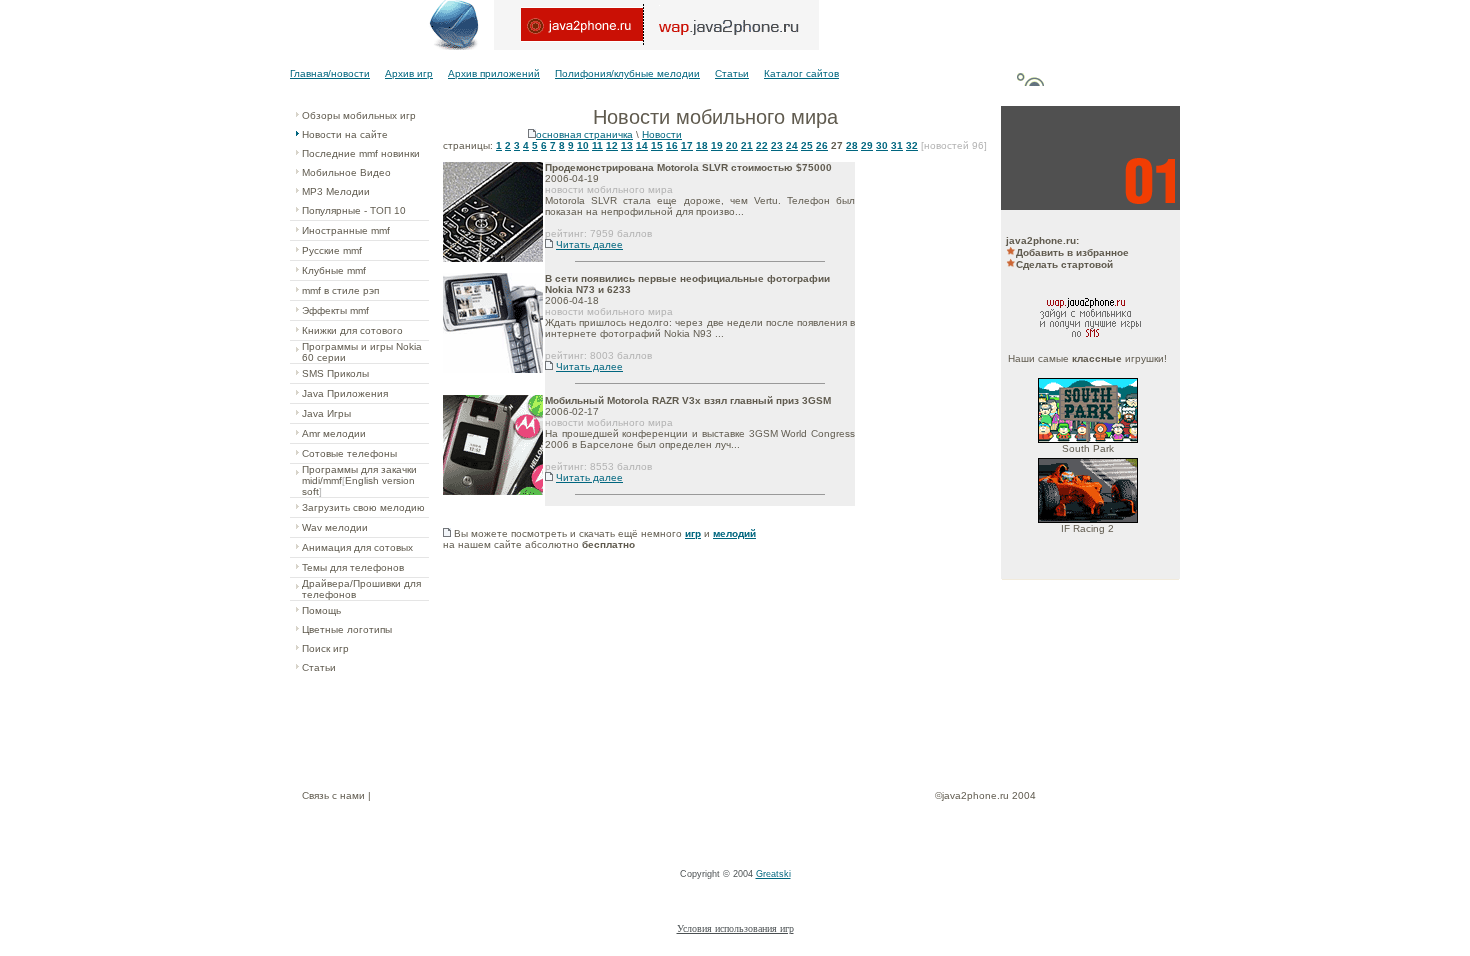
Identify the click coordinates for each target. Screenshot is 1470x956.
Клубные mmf (334, 270)
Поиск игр (325, 648)
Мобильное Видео (346, 172)
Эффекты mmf (335, 310)
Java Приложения (345, 393)
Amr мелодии (334, 433)
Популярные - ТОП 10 (354, 210)
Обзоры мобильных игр (359, 115)
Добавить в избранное (1072, 252)
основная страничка (584, 134)
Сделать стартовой (1064, 264)
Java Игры (326, 413)
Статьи (732, 73)
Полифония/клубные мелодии (627, 73)
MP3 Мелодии (336, 191)
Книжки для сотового (352, 330)
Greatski (773, 874)
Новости (662, 134)
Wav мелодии (335, 527)
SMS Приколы (335, 373)
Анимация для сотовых (357, 547)
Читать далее (589, 244)
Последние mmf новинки (361, 153)
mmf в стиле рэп (340, 290)
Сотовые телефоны (349, 453)
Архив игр (409, 73)
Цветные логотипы (347, 629)
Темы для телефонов (353, 567)
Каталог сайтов (801, 73)
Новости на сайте (345, 134)
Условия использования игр (735, 928)
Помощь (321, 610)
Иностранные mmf (346, 230)
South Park (1088, 448)
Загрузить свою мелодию (363, 507)
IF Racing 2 (1087, 528)
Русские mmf (332, 250)
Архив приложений (494, 73)
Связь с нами (333, 795)
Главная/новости (330, 73)
